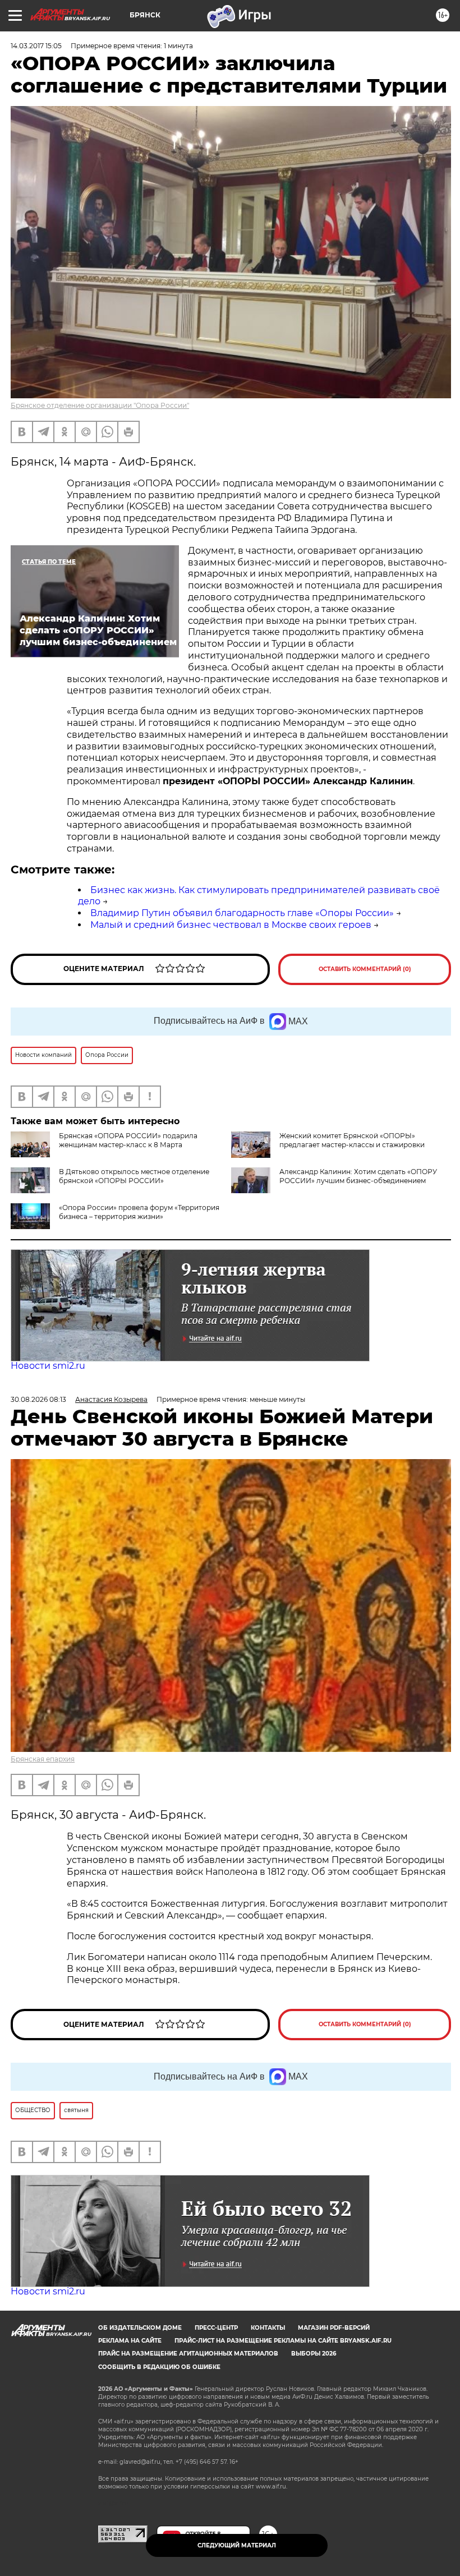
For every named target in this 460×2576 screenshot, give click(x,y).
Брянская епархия (43, 1759)
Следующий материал (237, 2545)
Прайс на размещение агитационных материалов (188, 2354)
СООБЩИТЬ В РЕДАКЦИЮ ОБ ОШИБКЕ (159, 2367)
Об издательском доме (140, 2328)
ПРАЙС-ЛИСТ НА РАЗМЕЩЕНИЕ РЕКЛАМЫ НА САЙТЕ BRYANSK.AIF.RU (283, 2341)
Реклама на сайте (130, 2341)
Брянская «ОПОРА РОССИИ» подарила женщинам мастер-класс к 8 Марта (128, 1140)
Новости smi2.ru (48, 1366)
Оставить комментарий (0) (365, 969)
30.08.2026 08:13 (38, 1399)
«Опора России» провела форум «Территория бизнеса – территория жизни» (139, 1212)
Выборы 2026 (314, 2354)
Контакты (268, 2328)
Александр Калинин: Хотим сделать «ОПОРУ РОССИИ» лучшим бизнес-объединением (358, 1176)
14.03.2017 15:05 (36, 46)
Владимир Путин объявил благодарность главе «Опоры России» (242, 913)
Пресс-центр (216, 2328)
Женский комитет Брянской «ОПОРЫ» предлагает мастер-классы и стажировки (352, 1140)
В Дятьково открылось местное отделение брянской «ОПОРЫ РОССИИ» (134, 1176)
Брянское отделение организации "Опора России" (100, 405)
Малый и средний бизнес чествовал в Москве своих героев (231, 925)
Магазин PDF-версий (334, 2328)
